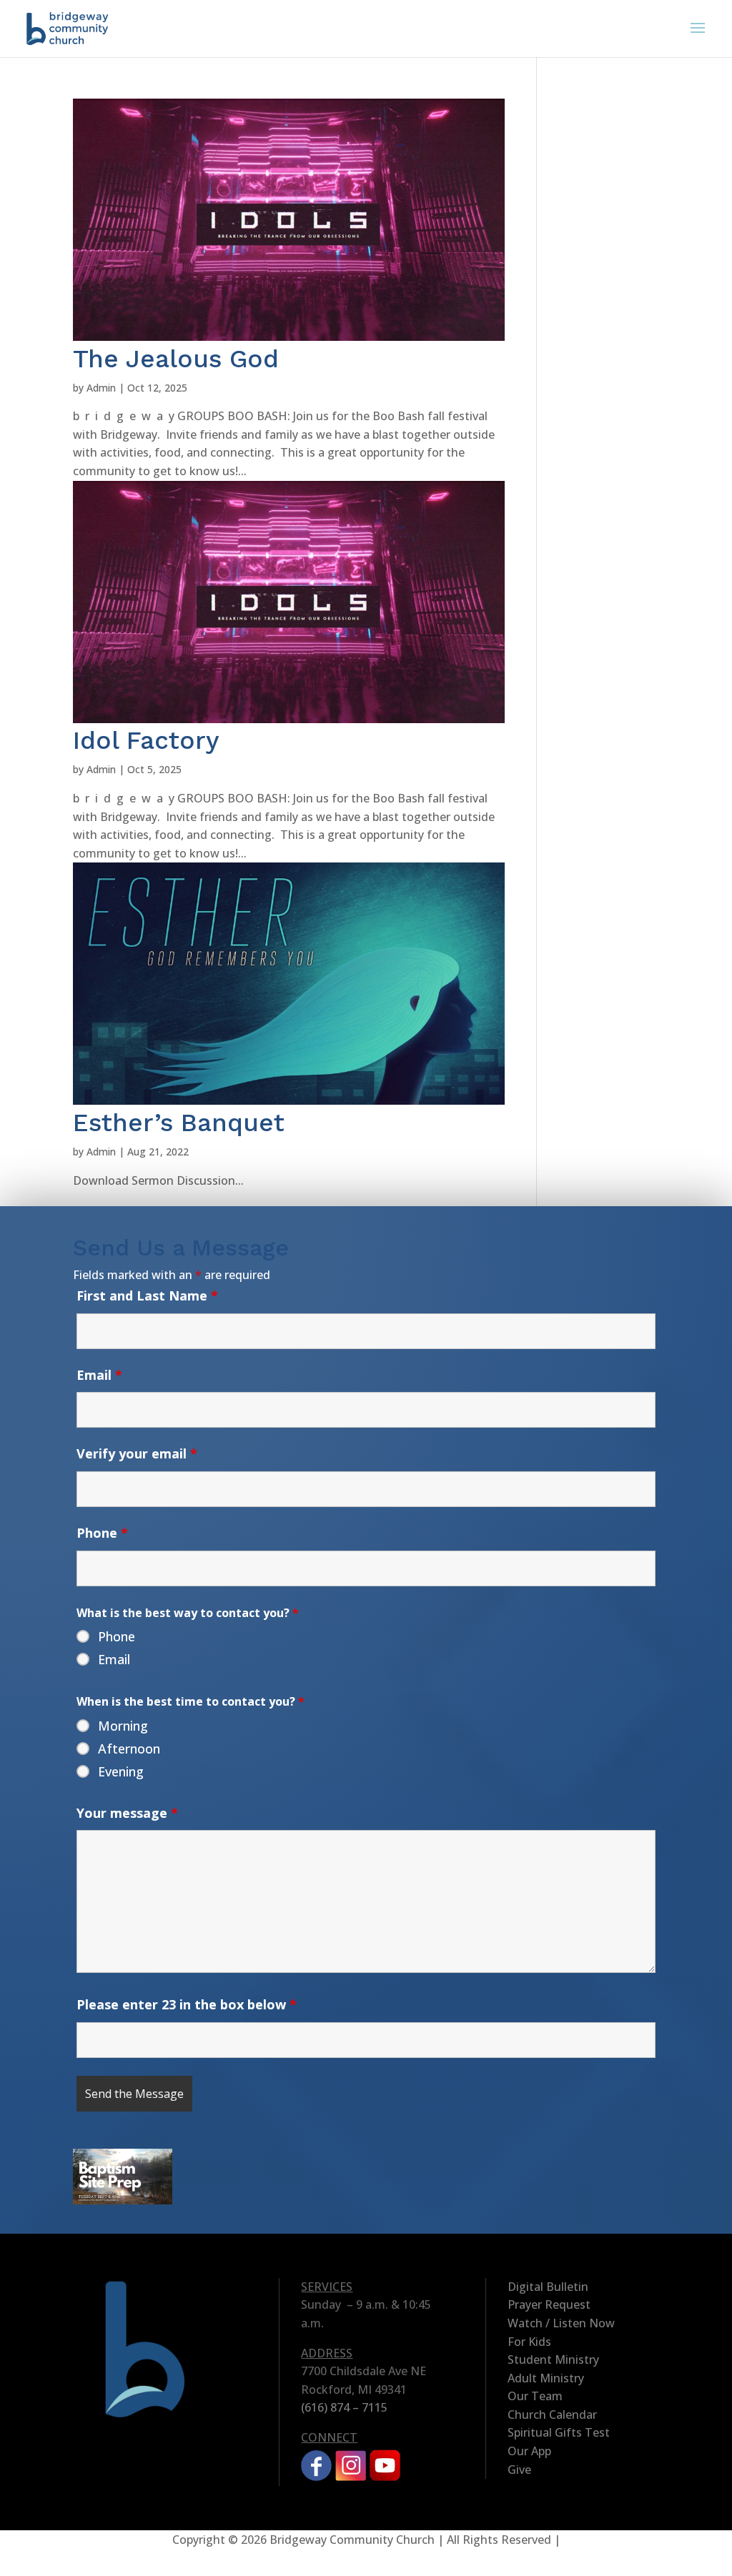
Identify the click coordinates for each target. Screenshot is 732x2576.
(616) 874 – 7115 (344, 2407)
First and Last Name (147, 1296)
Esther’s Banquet (179, 1123)
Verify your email (137, 1453)
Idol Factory (146, 740)
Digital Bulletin (548, 2287)
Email (99, 1375)
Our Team (535, 2396)
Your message (127, 1813)
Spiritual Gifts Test (559, 2432)
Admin (101, 388)
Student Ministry (553, 2359)
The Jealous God (176, 359)
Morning (123, 1726)
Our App (529, 2451)
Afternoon (129, 1749)
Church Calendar (552, 2415)
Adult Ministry (546, 2378)
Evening (121, 1771)
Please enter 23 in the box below (187, 2004)
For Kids (529, 2342)
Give (519, 2470)
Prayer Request (549, 2304)
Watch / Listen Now (561, 2323)
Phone (102, 1533)
